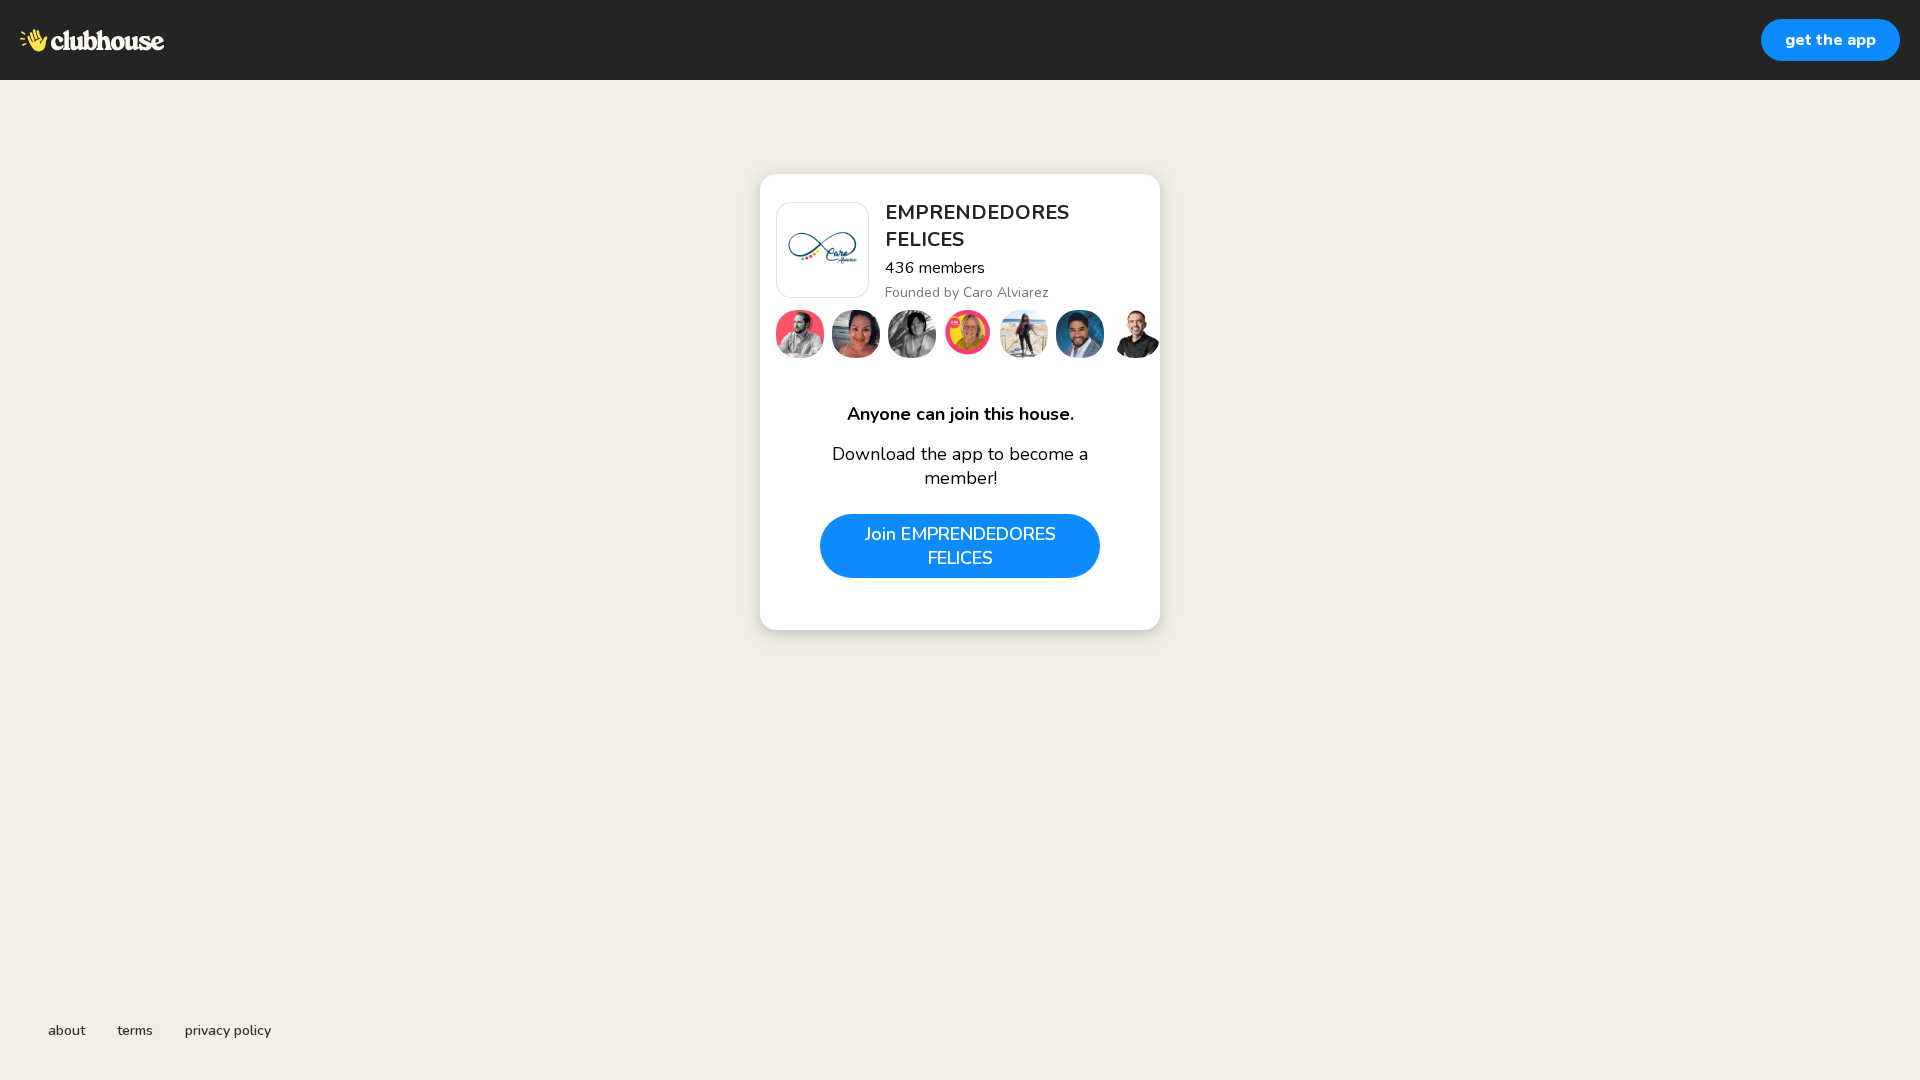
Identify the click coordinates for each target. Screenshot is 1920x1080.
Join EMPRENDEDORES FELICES (960, 546)
